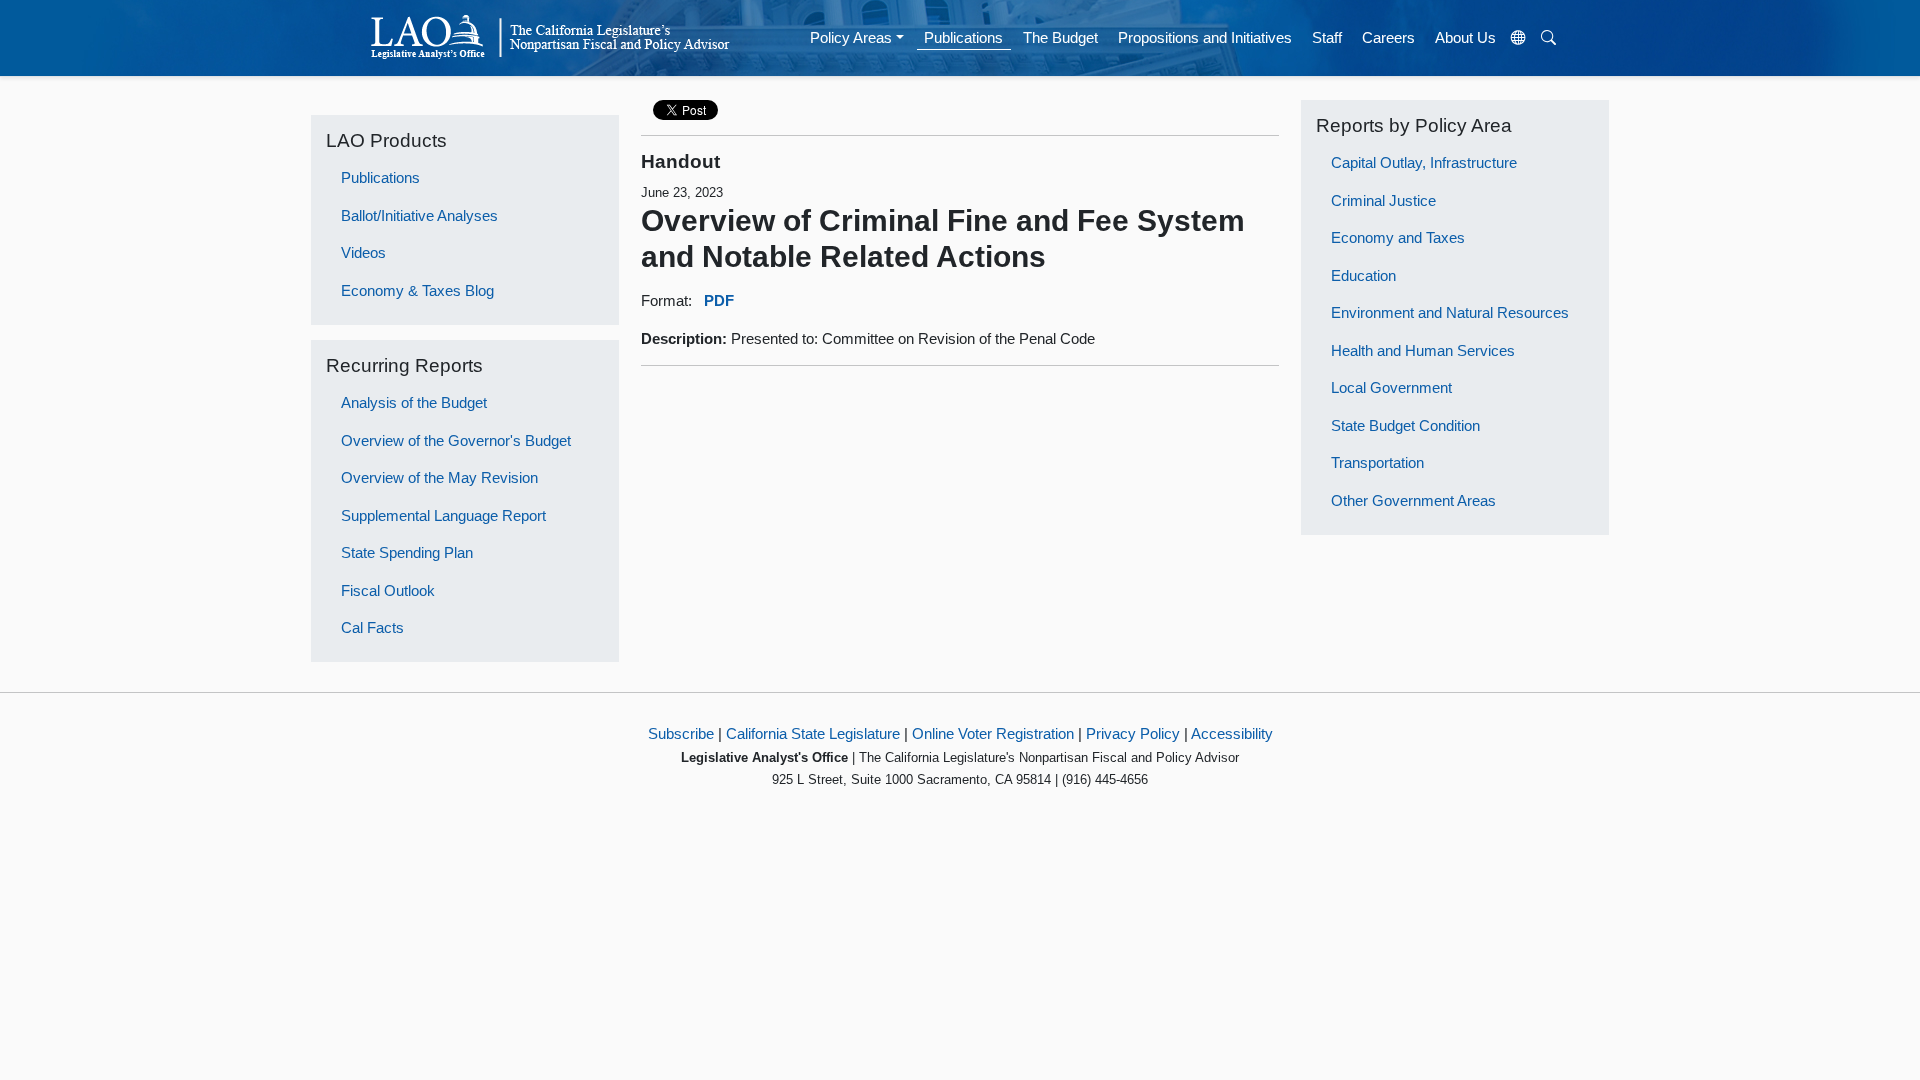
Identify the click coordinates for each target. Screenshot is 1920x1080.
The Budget (1060, 37)
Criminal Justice (1383, 200)
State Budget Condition (1405, 425)
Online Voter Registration (993, 733)
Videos (363, 252)
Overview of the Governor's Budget (456, 440)
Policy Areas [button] (851, 37)
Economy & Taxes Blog (417, 290)
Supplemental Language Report (443, 515)
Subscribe (681, 733)
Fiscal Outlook (388, 590)
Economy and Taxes (1398, 237)
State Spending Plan (407, 552)
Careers (1388, 37)
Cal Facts (372, 627)
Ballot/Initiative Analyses (419, 215)
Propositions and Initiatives (1205, 37)
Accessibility (1232, 733)
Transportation (1377, 462)
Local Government (1391, 387)
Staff (1327, 37)
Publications (963, 37)
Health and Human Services (1423, 350)
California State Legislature (813, 733)
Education (1363, 275)
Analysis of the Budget (414, 402)
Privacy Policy (1133, 733)
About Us (1465, 37)
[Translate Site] (1519, 38)
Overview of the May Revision (439, 477)
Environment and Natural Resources (1450, 312)
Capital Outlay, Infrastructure (1424, 162)
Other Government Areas (1413, 500)
